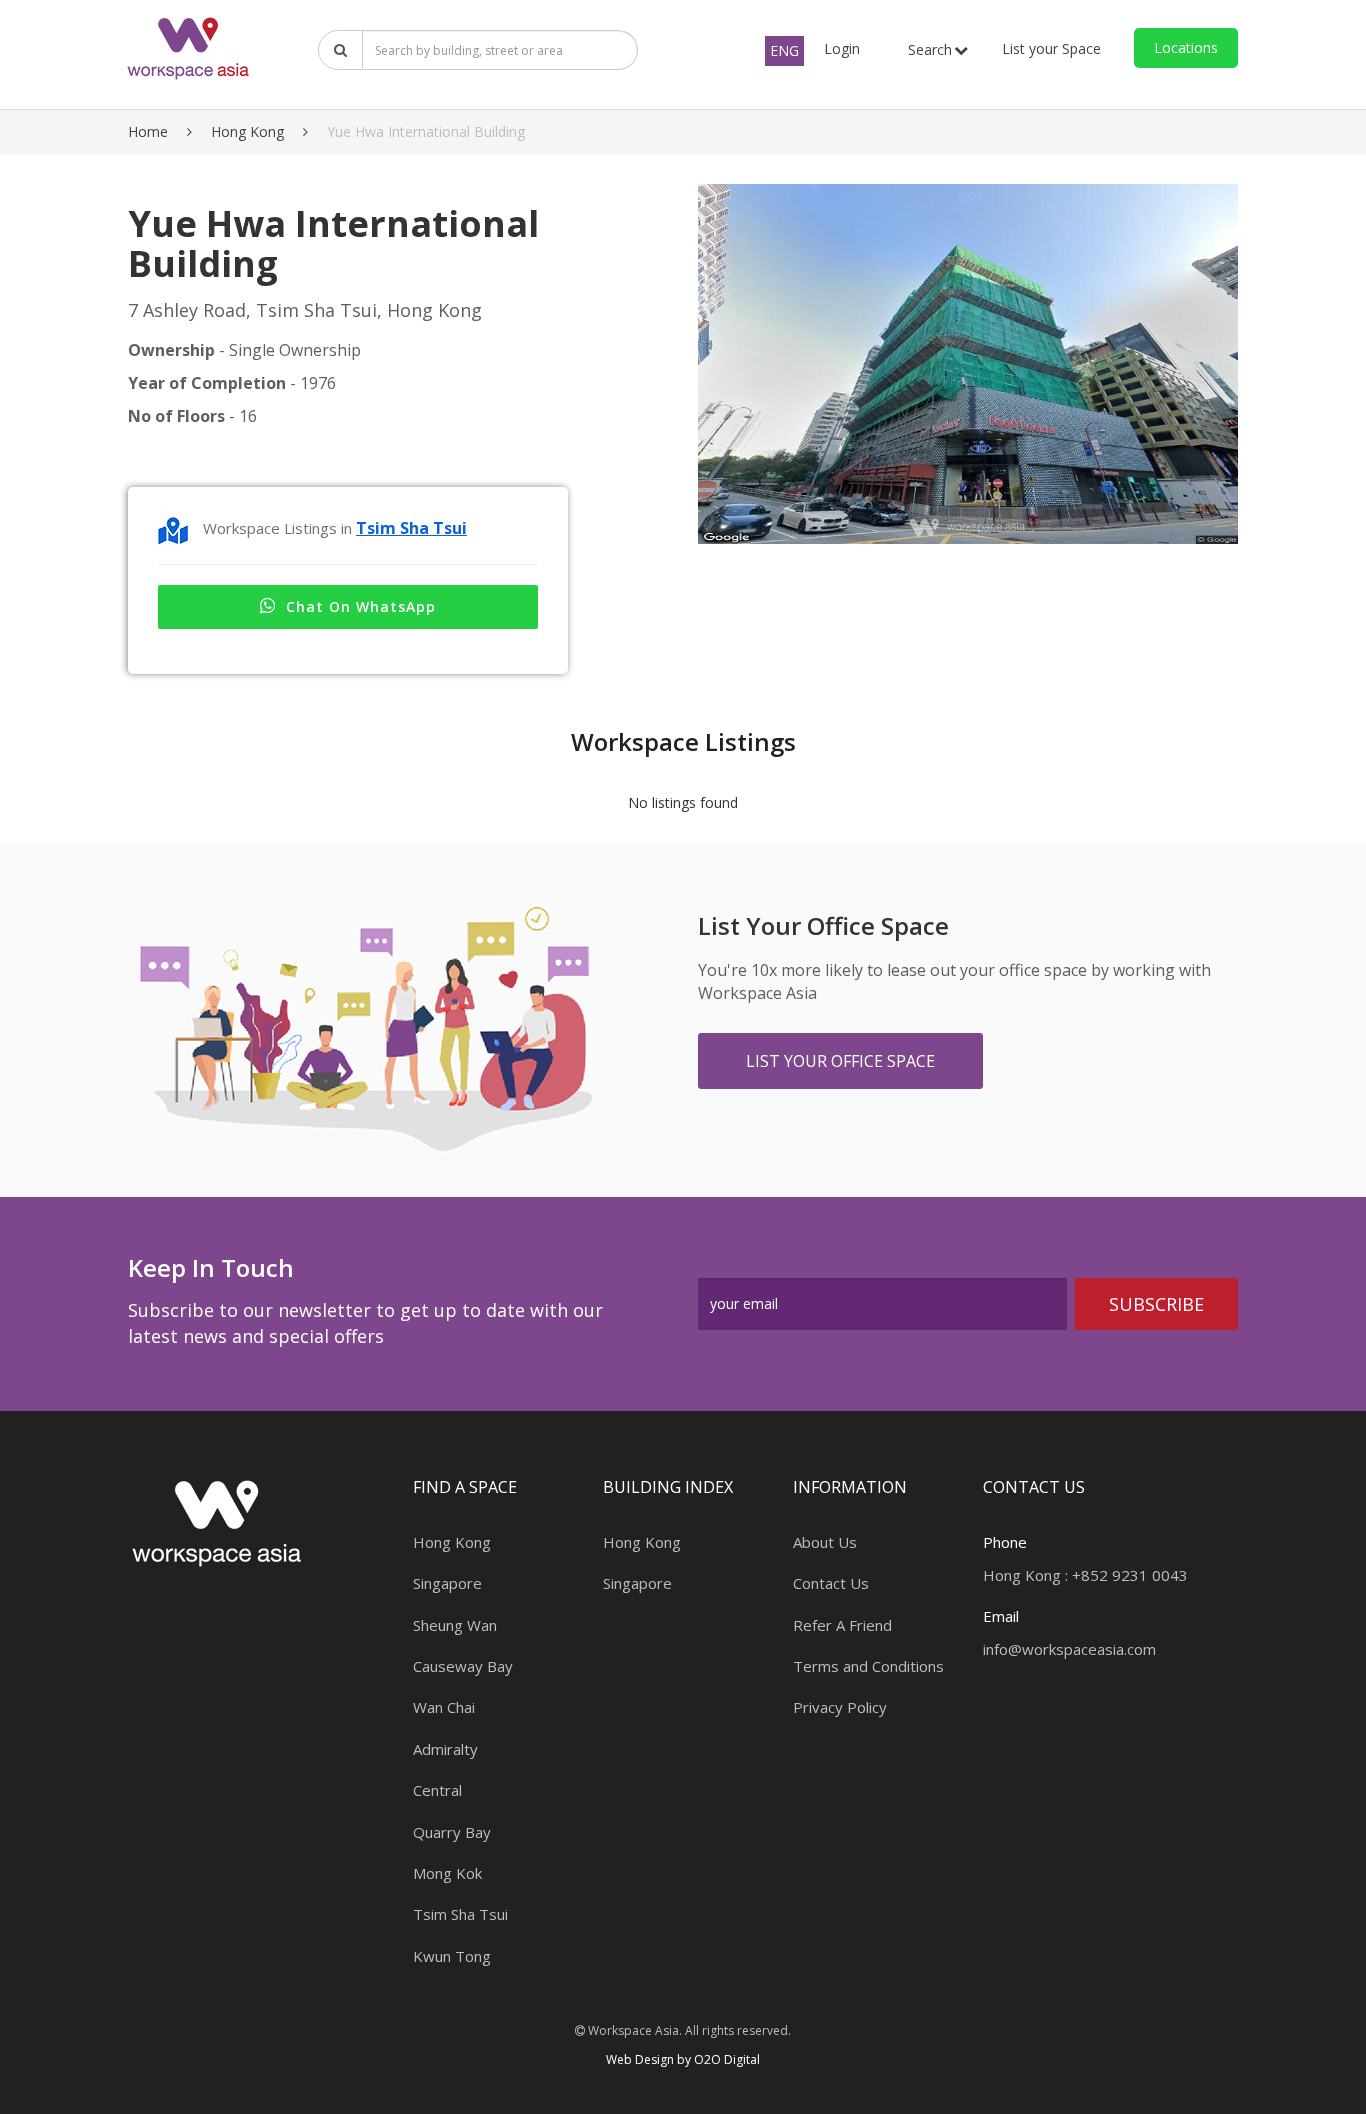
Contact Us (831, 1583)
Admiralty (445, 1749)
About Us (825, 1542)
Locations (1186, 47)
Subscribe (1156, 1304)
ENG (784, 50)
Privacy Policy (840, 1707)
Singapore (447, 1583)
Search (930, 49)
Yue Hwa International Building (426, 131)
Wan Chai (444, 1707)
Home (148, 131)
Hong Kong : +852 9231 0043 (1085, 1575)
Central (437, 1790)
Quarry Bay (452, 1832)
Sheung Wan (455, 1625)
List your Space (1051, 48)
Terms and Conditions (868, 1666)
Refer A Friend (842, 1625)
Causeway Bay (463, 1666)
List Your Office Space (840, 1061)
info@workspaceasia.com (1069, 1649)
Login (842, 48)
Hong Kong (247, 131)
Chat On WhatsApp (361, 606)
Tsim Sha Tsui (411, 528)
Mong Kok (447, 1873)
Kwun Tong (452, 1956)
